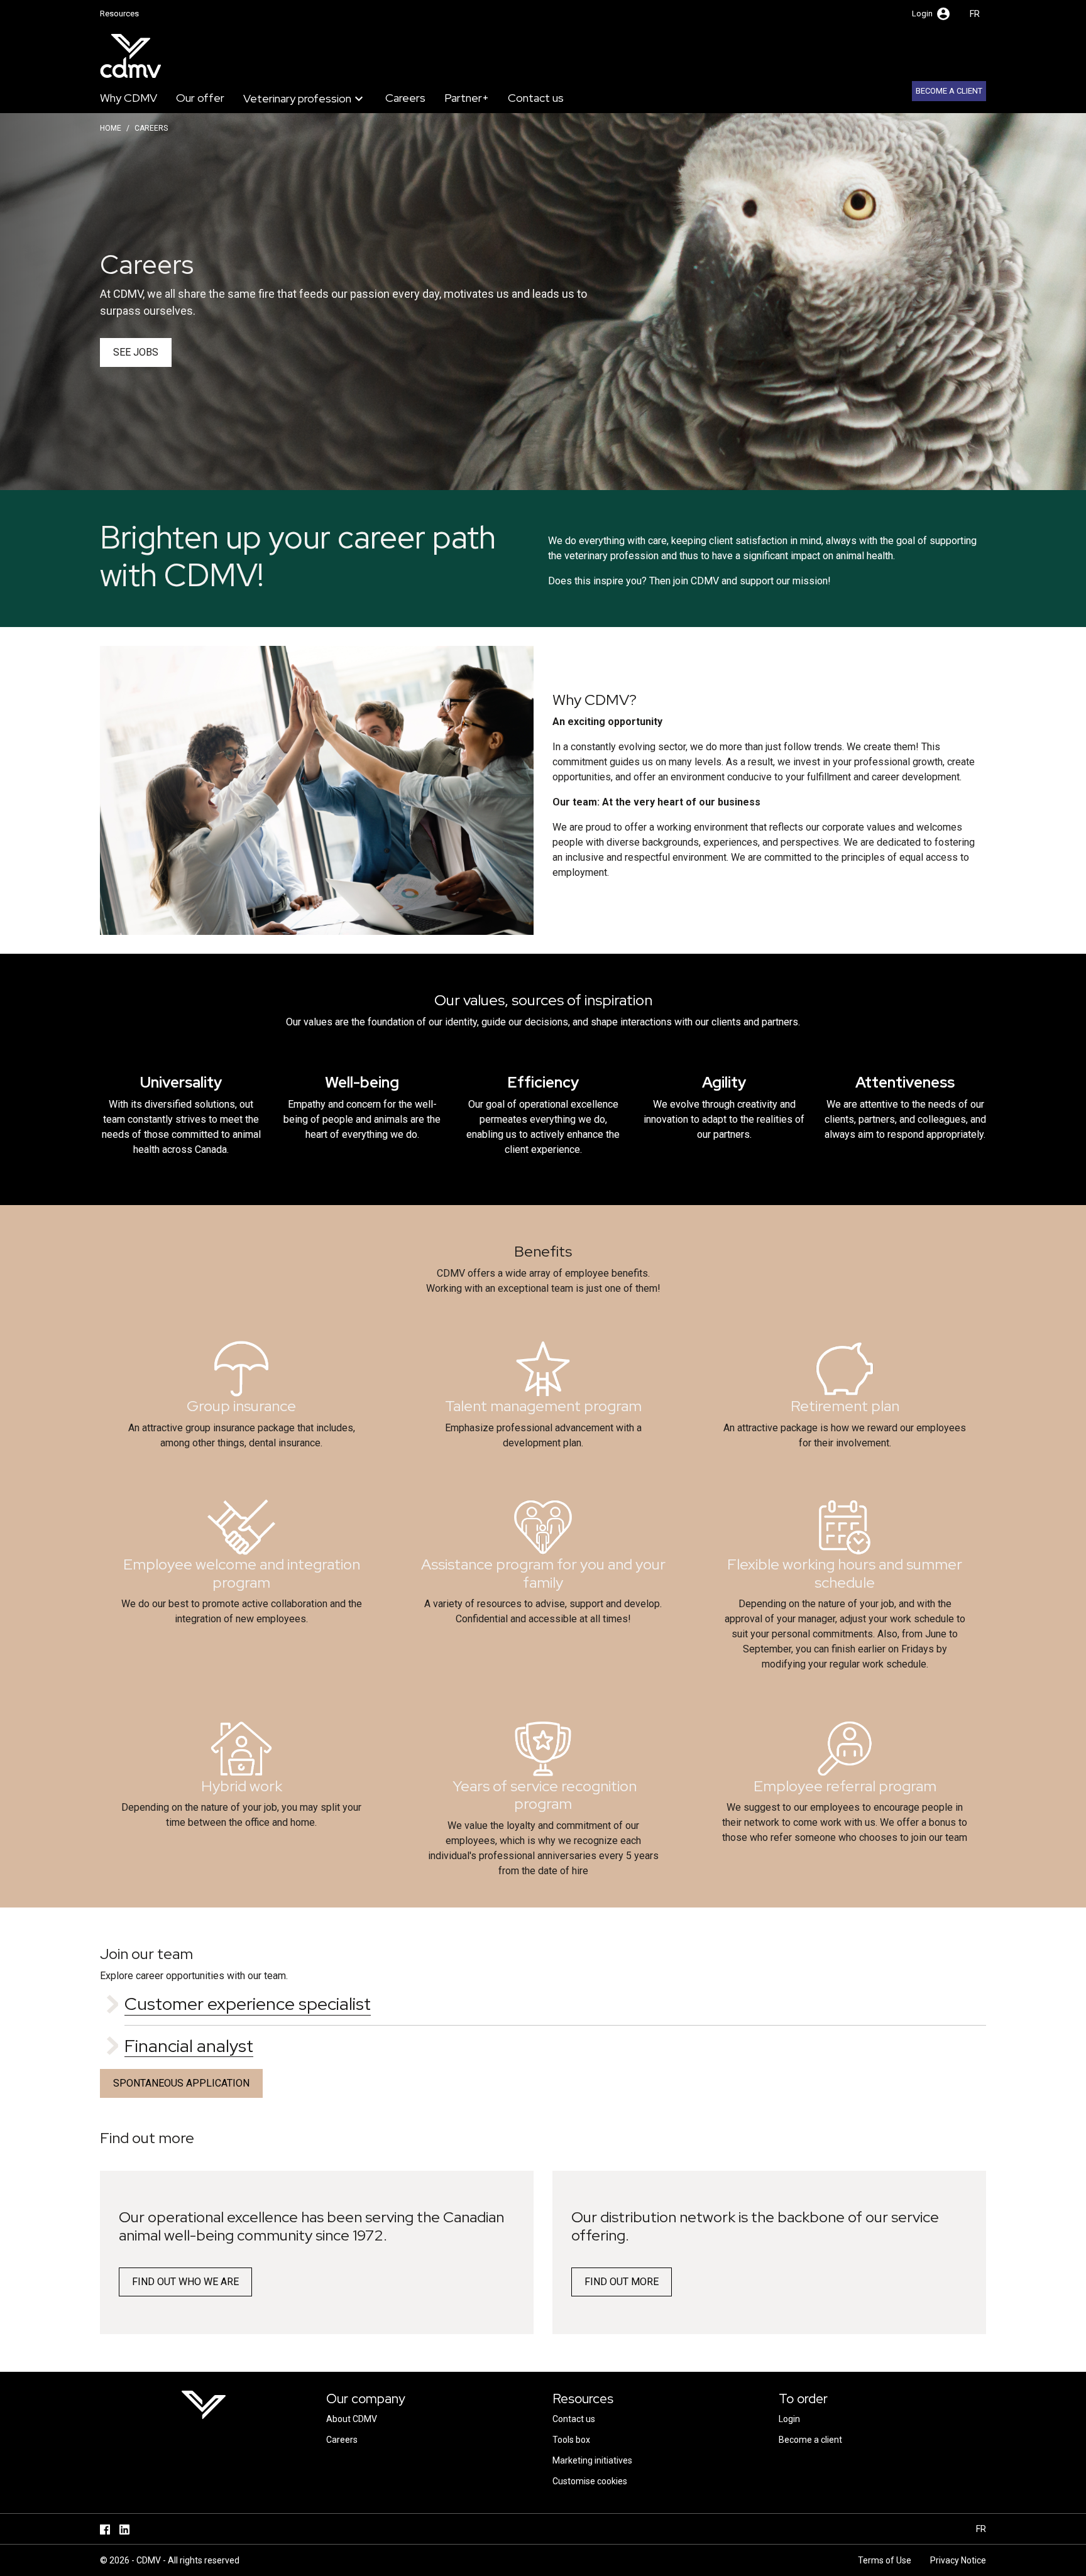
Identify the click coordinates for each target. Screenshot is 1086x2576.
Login (789, 2419)
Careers (405, 98)
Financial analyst (189, 2046)
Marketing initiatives (592, 2460)
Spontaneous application (181, 2083)
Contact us (536, 98)
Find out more (622, 2282)
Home (111, 128)
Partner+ (467, 98)
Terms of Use (885, 2560)
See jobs (136, 352)
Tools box (571, 2440)
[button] (931, 14)
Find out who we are (185, 2282)
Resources (119, 14)
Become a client (949, 91)
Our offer (200, 98)
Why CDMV (129, 98)
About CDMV (352, 2419)
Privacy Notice (958, 2560)
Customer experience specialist (248, 2004)
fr (975, 14)
